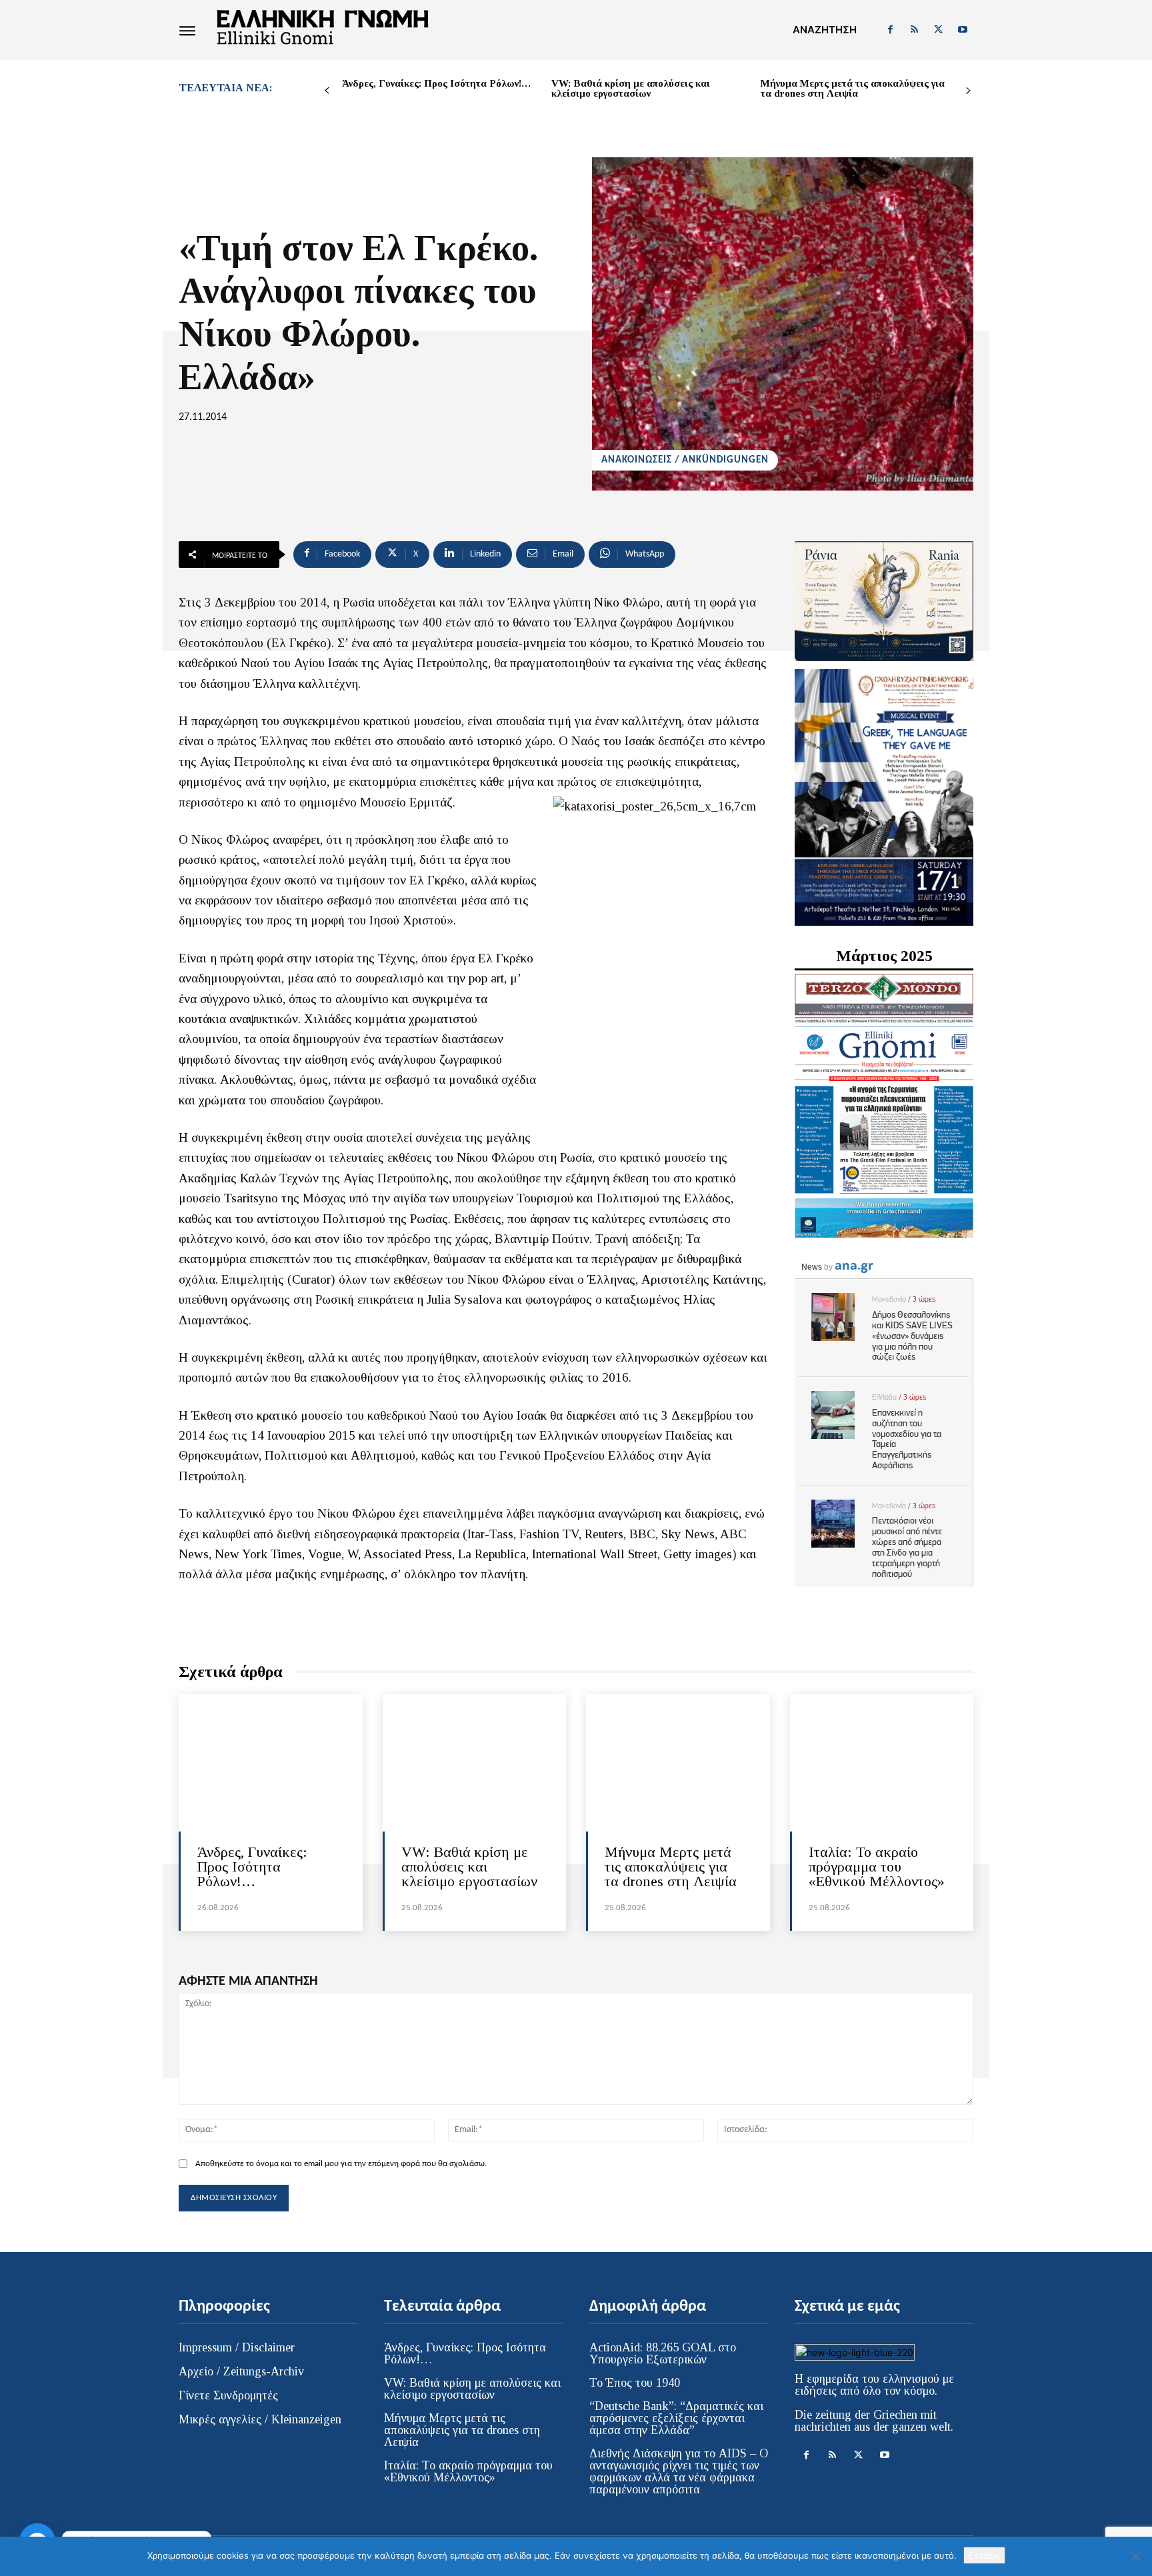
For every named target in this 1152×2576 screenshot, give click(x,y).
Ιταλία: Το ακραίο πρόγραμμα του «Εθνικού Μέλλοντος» (877, 1867)
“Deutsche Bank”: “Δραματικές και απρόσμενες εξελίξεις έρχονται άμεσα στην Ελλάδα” (676, 2418)
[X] (939, 30)
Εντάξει (984, 2555)
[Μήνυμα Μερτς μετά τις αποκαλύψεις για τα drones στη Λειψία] (678, 1763)
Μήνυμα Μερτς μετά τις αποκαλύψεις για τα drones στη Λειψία (853, 88)
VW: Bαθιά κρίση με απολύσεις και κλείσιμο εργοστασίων (631, 88)
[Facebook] (890, 30)
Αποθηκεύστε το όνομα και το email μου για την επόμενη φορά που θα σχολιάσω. (341, 2164)
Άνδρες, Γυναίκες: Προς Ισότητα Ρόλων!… (436, 83)
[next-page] (968, 91)
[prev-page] (327, 91)
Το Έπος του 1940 (635, 2383)
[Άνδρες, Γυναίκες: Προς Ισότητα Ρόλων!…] (271, 1763)
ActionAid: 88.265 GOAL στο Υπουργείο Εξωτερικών (663, 2353)
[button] (825, 30)
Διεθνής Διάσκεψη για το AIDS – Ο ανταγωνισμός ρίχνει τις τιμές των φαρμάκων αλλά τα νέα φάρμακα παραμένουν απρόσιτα (679, 2471)
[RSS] (914, 30)
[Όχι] (1135, 2557)
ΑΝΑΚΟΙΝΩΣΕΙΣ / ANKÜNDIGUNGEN (685, 460)
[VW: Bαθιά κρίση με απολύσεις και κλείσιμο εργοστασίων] (475, 1763)
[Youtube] (963, 30)
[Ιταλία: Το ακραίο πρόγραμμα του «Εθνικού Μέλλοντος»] (882, 1763)
